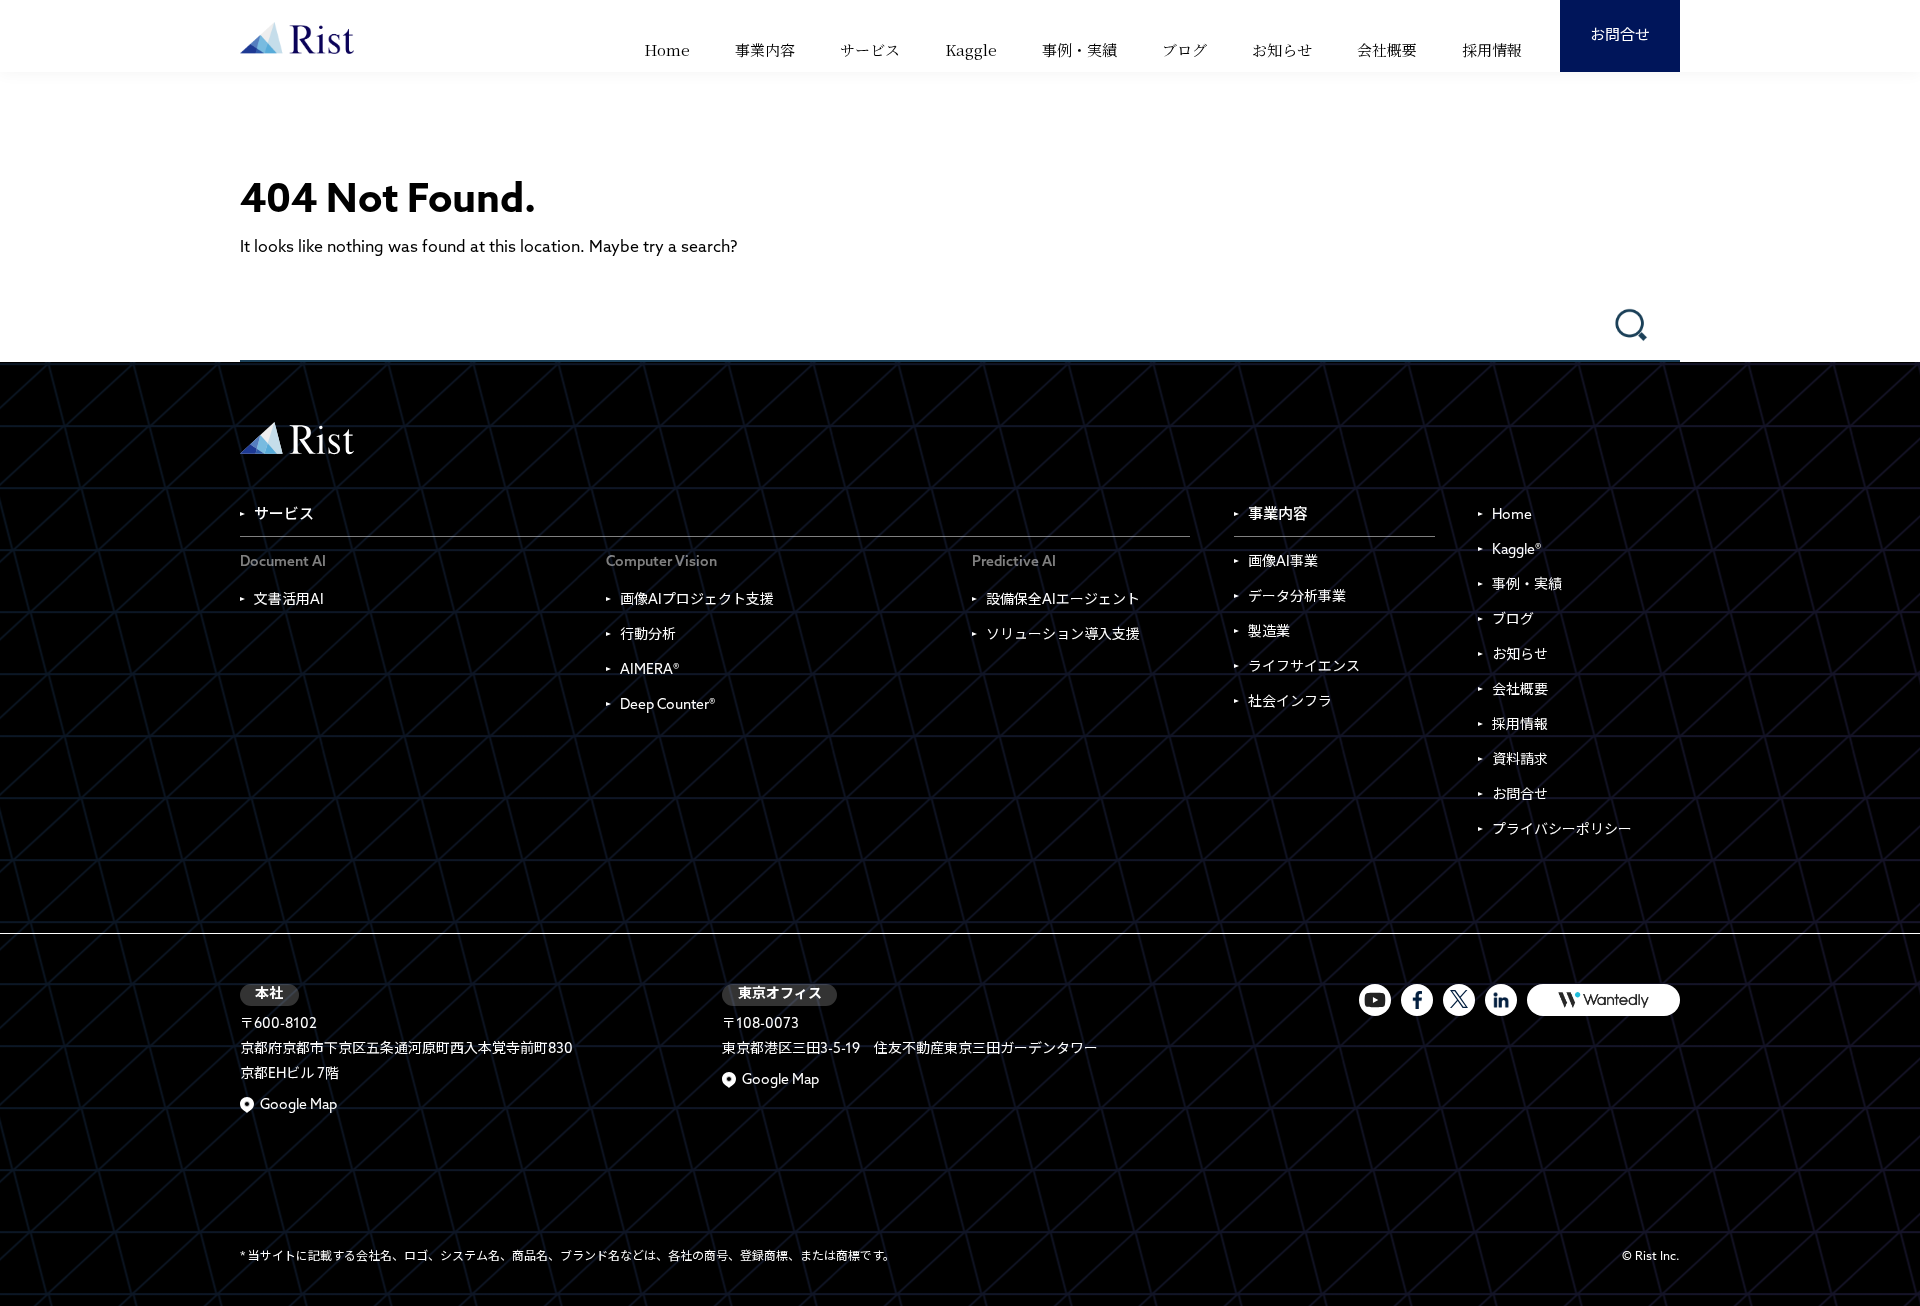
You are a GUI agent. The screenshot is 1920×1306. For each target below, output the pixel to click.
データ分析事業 (1297, 597)
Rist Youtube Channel (1375, 1000)
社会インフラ (1290, 702)
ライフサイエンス (1304, 667)
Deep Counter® (667, 705)
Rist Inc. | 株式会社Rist (297, 438)
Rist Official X (1459, 1000)
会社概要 (1387, 49)
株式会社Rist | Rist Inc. (297, 38)
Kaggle (971, 49)
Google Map (298, 1105)
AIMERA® (649, 670)
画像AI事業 (1283, 562)
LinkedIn (1501, 1000)
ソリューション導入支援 (1063, 635)
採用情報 (1492, 49)
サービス (870, 49)
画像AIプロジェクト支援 (697, 600)
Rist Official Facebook (1417, 1000)
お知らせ (1282, 49)
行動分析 (648, 635)
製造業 (1269, 632)
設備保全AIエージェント (1063, 600)
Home (667, 49)
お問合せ (1620, 36)
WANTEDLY (1603, 1000)
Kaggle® (1516, 550)
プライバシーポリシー (1562, 830)
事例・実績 (1079, 49)
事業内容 (765, 49)
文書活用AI (289, 600)
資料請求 (1520, 760)
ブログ (1184, 49)
